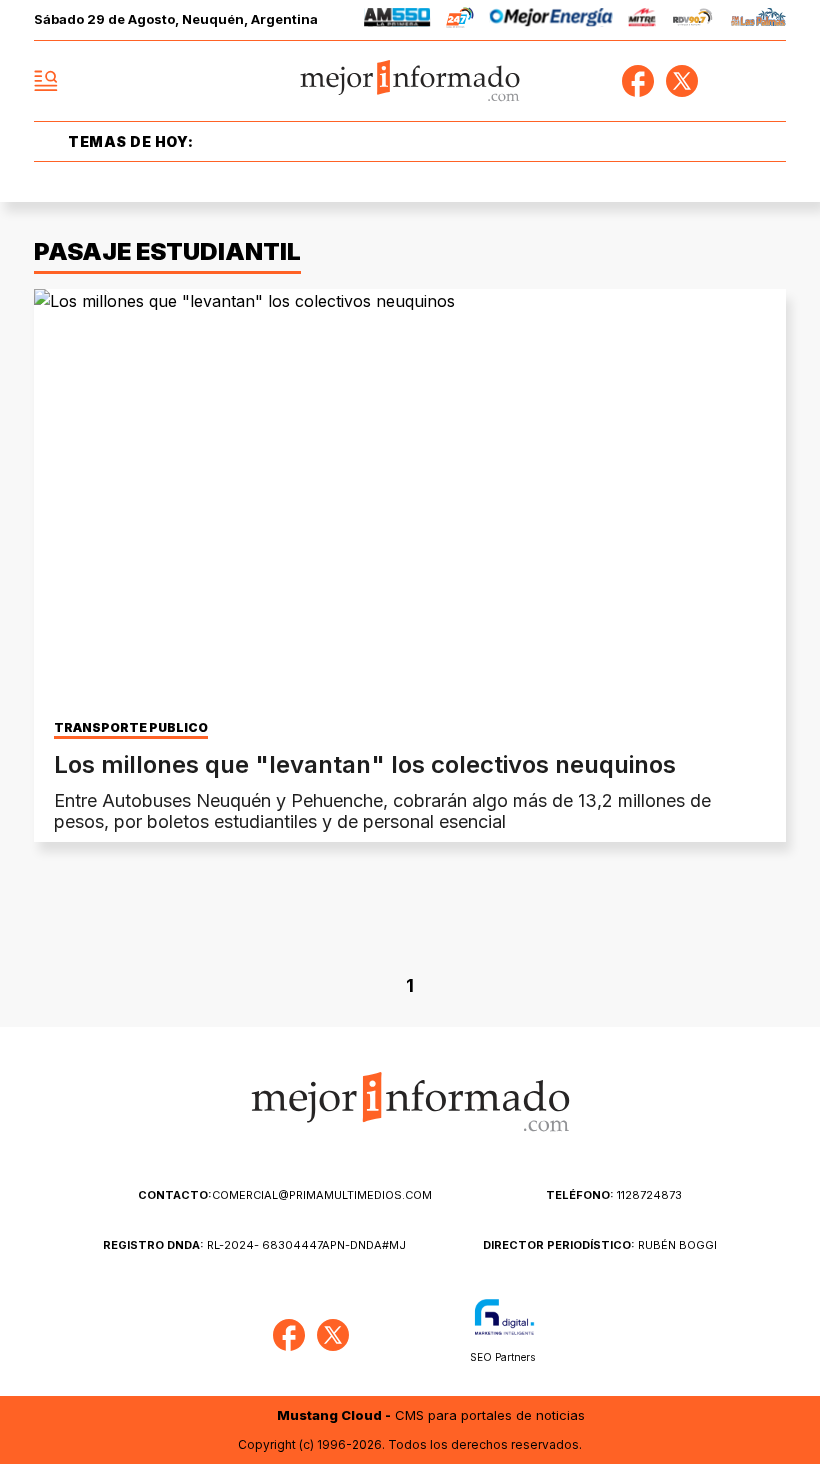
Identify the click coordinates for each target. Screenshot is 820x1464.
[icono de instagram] (726, 81)
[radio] (397, 20)
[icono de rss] (770, 81)
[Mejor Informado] (410, 81)
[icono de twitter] (682, 81)
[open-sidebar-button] (46, 81)
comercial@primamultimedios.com (285, 1195)
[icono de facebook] (638, 81)
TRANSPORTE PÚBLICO (131, 728)
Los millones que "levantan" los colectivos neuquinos (365, 764)
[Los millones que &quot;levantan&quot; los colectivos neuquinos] (410, 500)
